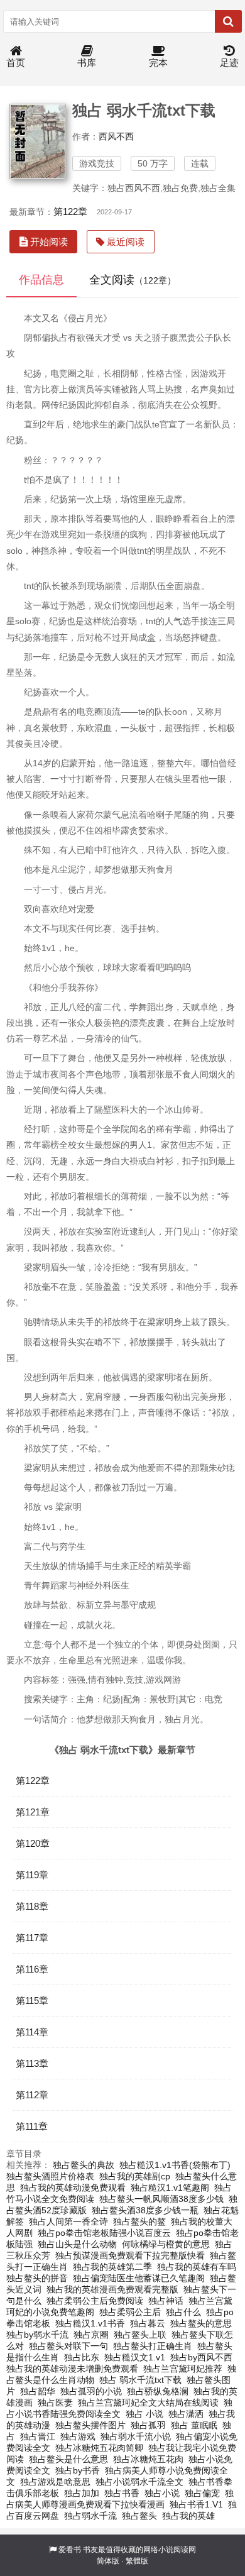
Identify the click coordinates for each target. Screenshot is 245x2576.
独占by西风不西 (201, 2357)
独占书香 (122, 2493)
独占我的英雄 (188, 2516)
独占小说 (162, 2493)
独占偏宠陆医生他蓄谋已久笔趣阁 (139, 2278)
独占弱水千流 (90, 2516)
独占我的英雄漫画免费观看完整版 (112, 2289)
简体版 (108, 2561)
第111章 (32, 2126)
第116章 (32, 1969)
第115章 (32, 2001)
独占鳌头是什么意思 (68, 2459)
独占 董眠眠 (194, 2425)
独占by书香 (78, 2470)
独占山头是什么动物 (77, 2244)
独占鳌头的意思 (201, 2323)
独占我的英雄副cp (135, 2176)
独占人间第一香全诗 (68, 2221)
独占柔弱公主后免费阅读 (95, 2301)
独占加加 (82, 2493)
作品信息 (41, 280)
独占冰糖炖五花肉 (148, 2459)
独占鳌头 (139, 2516)
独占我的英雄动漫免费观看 (73, 2188)
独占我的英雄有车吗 (197, 2267)
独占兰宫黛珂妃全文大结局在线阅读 (148, 2403)
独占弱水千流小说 (136, 2436)
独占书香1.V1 (196, 2504)
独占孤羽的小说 (91, 2391)
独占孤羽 (148, 2425)
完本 (158, 63)
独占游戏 (78, 2436)
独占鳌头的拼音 (37, 2278)
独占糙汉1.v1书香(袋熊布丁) (175, 2165)
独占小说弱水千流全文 (139, 2482)
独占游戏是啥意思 (55, 2482)
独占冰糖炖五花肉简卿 (99, 2448)
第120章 (33, 1843)
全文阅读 (133, 280)
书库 (87, 63)
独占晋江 (38, 2436)
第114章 (32, 2032)
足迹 (229, 63)
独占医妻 (55, 2403)
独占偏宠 (202, 2493)
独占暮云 (148, 2323)
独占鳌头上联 (140, 2335)
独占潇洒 (186, 2414)
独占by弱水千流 (37, 2335)
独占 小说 (144, 2414)
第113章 (32, 2063)
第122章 (70, 212)
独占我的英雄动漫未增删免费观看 (72, 2369)
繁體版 (137, 2561)
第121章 (33, 1812)
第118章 (32, 1906)
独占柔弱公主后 (130, 2312)
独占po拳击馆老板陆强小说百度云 (104, 2233)
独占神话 (166, 2301)
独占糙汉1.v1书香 (90, 2323)
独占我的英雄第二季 (112, 2267)
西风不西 (116, 136)
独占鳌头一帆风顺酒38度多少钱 (161, 2199)
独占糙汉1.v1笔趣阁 (170, 2188)
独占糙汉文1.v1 (135, 2357)
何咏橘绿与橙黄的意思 (166, 2244)
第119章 (32, 1875)
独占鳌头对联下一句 (68, 2346)
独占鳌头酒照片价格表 (50, 2176)
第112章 (32, 2095)
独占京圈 (91, 2335)
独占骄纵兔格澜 (158, 2391)
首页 (16, 63)
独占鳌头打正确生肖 (153, 2346)
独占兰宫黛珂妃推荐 (183, 2369)
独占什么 (183, 2312)
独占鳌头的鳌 (139, 2221)
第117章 (32, 1938)
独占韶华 (38, 2391)
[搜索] (228, 21)
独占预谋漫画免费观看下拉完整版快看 (130, 2255)
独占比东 (82, 2357)
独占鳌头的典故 (84, 2165)
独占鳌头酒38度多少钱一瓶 (145, 2210)
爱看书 (70, 2550)
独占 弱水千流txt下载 (140, 2380)
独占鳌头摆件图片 (90, 2425)
